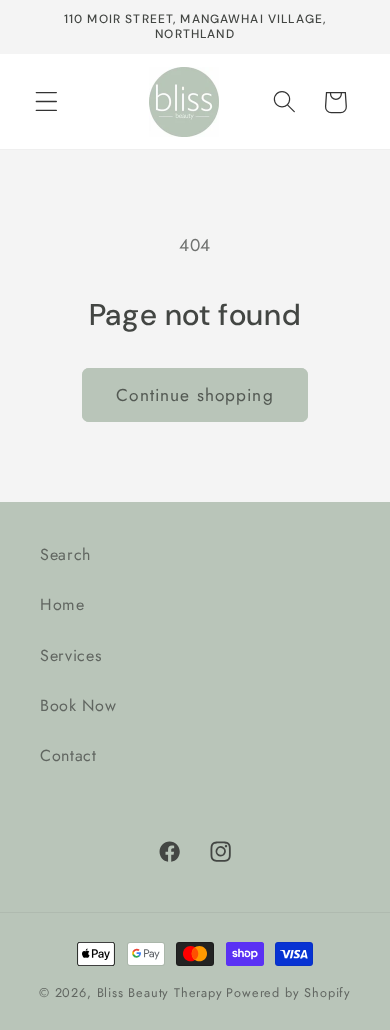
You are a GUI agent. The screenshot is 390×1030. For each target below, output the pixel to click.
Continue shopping (195, 395)
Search (65, 554)
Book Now (78, 705)
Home (62, 604)
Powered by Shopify (288, 992)
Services (71, 655)
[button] (46, 102)
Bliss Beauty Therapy (160, 992)
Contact (68, 755)
